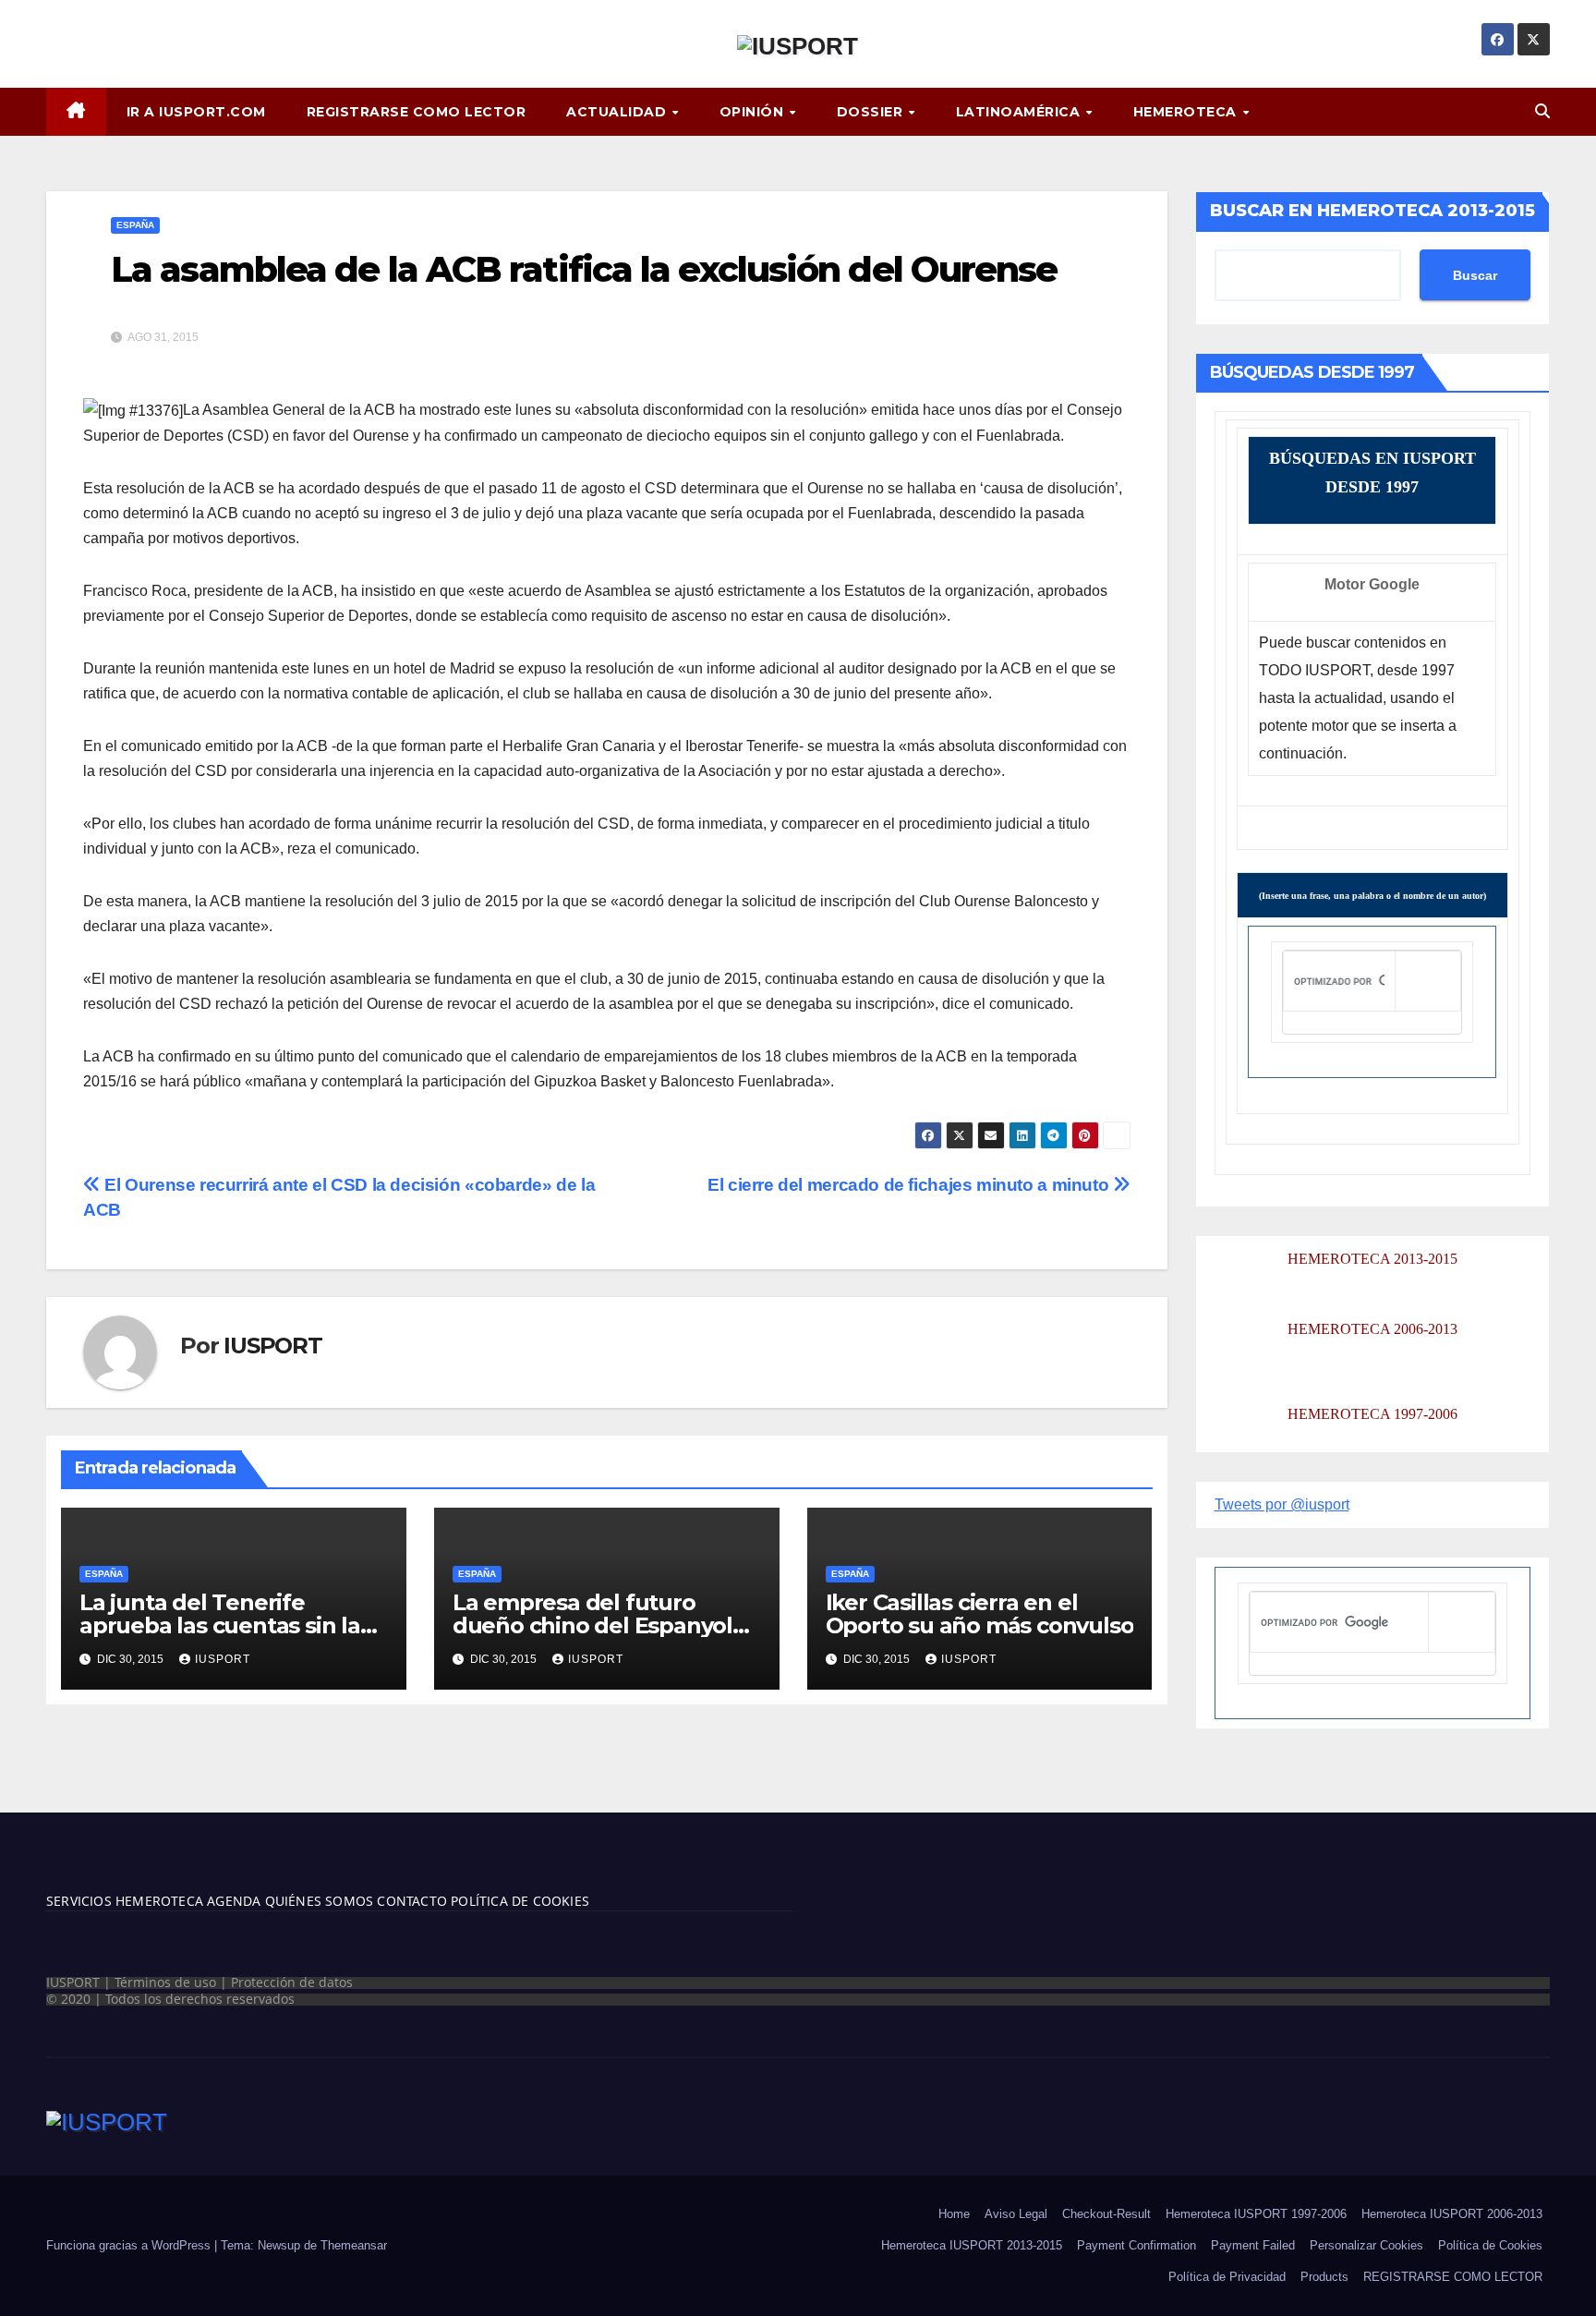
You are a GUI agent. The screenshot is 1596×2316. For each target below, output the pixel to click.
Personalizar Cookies (1366, 2245)
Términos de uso (165, 1982)
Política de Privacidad (1227, 2277)
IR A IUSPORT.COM (196, 112)
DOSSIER (872, 112)
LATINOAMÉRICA (1020, 112)
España (135, 225)
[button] (1542, 111)
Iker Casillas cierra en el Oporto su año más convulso (980, 1614)
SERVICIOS (79, 1901)
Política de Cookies (1490, 2245)
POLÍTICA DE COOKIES (518, 1901)
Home (954, 2214)
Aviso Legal (1016, 2214)
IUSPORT (273, 1346)
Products (1324, 2277)
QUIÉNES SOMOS (320, 1901)
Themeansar (354, 2245)
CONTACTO (412, 1901)
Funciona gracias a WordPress (130, 2245)
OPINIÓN (754, 112)
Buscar (1475, 275)
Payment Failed (1253, 2245)
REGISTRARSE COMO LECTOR (417, 112)
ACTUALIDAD (618, 112)
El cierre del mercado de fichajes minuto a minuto (910, 1185)
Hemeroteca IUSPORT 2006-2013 (1452, 2214)
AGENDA (232, 1901)
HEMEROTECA (1187, 112)
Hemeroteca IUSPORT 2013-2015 (972, 2245)
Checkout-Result (1106, 2214)
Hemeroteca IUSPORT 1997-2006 (1256, 2214)
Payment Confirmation (1137, 2245)
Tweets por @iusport (1282, 1504)
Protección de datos (292, 1982)
